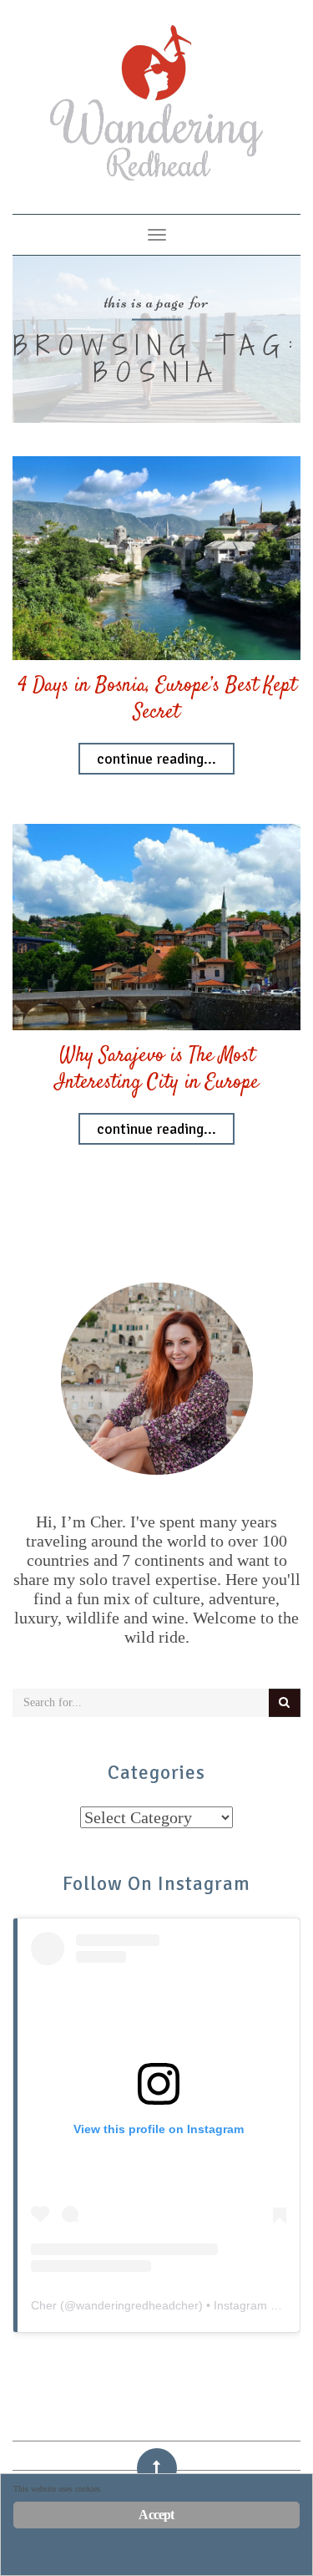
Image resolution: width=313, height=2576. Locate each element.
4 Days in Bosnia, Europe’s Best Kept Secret (157, 699)
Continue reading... (156, 759)
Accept (156, 2515)
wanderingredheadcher (137, 2305)
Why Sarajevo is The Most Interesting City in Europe (157, 1070)
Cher (44, 2305)
